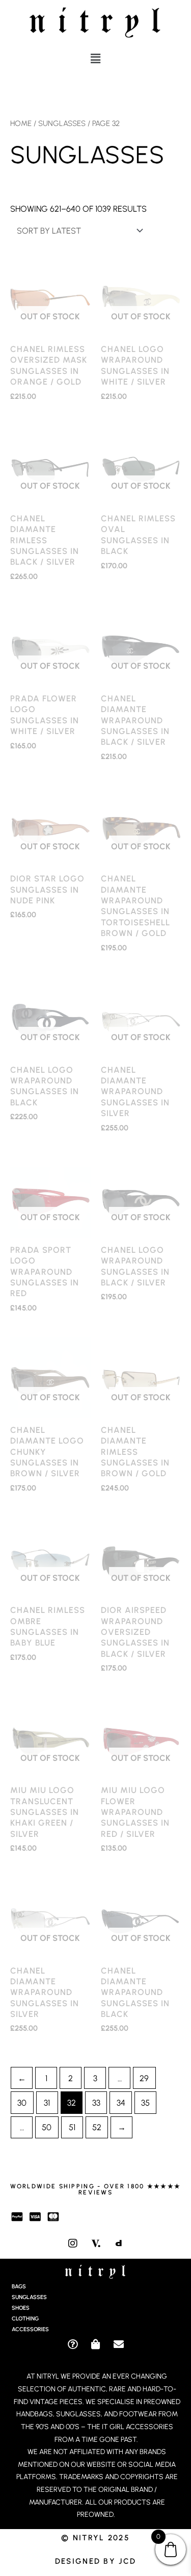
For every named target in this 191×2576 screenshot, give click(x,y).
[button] (95, 59)
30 (22, 2103)
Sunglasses (62, 123)
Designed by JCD (96, 2561)
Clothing (25, 2319)
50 (47, 2127)
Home (21, 123)
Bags (19, 2287)
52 (97, 2127)
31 (47, 2103)
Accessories (30, 2329)
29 (144, 2078)
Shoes (21, 2308)
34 (121, 2103)
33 (96, 2103)
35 (145, 2103)
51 (72, 2127)
